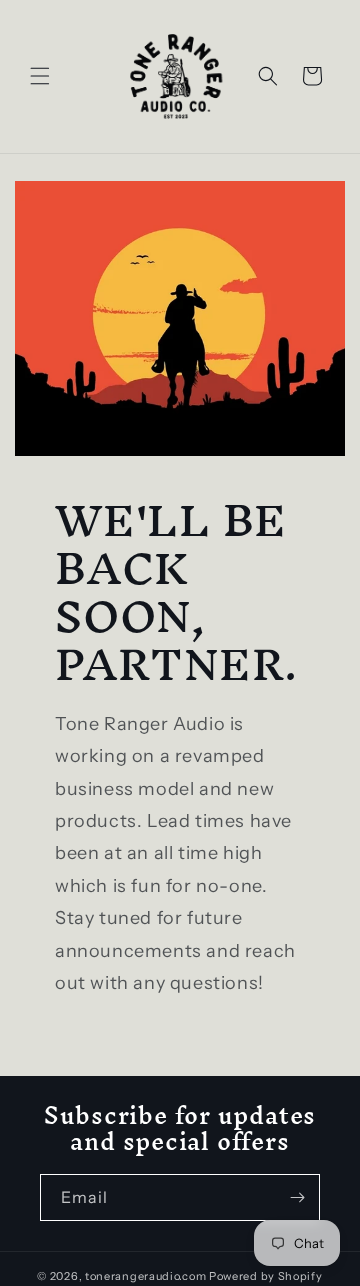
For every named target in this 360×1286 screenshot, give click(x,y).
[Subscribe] (297, 1197)
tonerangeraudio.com (145, 1276)
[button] (40, 76)
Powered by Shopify (266, 1276)
